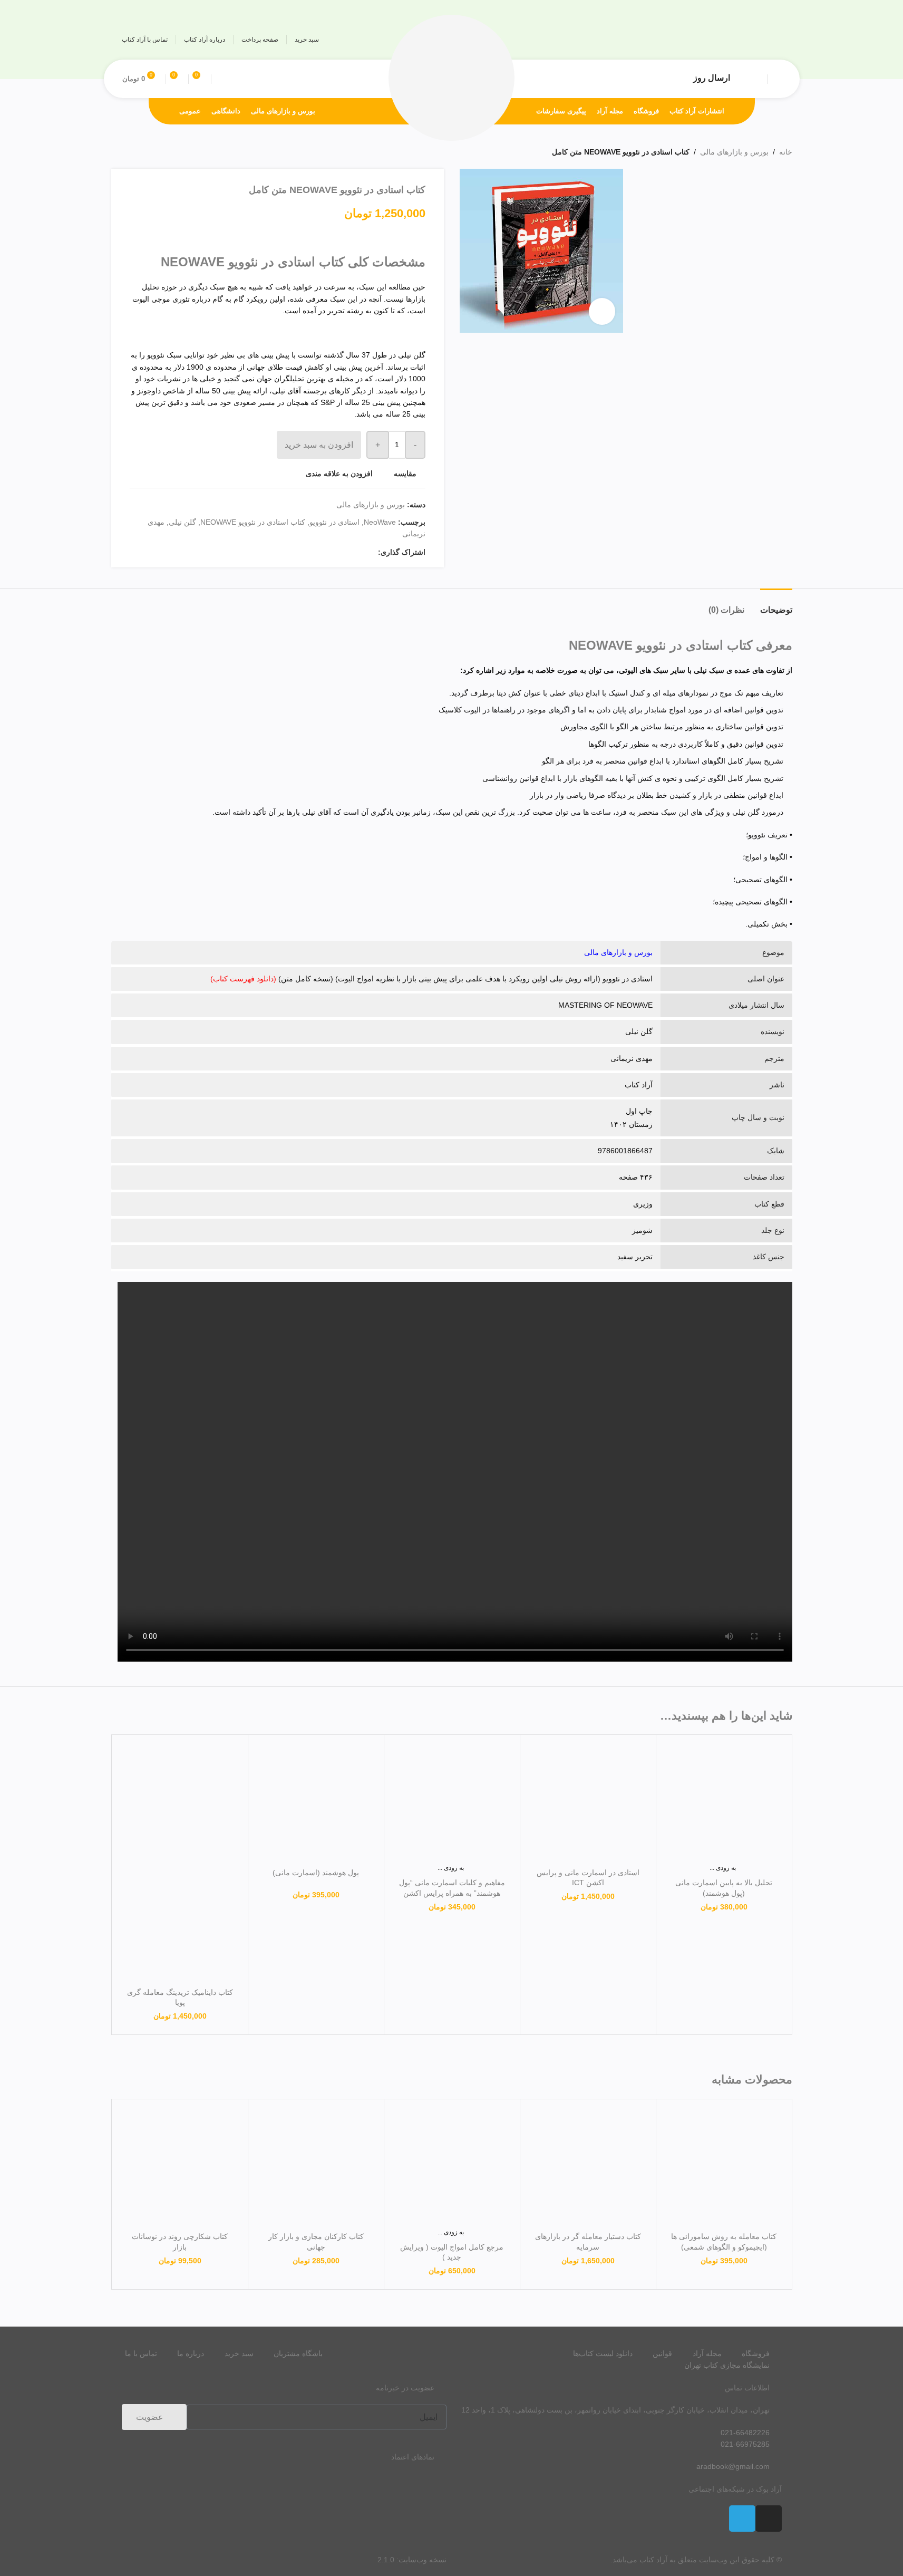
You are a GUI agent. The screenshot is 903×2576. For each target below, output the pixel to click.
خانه (786, 152)
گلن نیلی (182, 522)
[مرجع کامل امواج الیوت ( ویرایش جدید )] (452, 2167)
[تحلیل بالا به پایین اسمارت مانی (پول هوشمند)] (724, 1803)
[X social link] (359, 552)
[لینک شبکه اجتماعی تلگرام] (751, 40)
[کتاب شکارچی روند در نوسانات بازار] (180, 2167)
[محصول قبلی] (143, 152)
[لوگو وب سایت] (452, 78)
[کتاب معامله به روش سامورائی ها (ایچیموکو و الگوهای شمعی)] (724, 2167)
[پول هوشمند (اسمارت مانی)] (316, 1803)
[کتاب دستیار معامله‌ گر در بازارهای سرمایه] (588, 2167)
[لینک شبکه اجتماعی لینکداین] (334, 552)
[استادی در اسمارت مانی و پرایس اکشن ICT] (588, 1803)
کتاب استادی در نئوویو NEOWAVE (253, 522)
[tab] (776, 605)
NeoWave (380, 522)
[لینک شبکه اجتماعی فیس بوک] (372, 552)
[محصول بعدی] (118, 152)
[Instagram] (769, 2519)
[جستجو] (221, 79)
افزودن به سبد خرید (319, 445)
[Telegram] (742, 2519)
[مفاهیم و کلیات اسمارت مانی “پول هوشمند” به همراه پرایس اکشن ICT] (452, 1803)
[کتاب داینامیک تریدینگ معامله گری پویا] (180, 1803)
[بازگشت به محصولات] (130, 152)
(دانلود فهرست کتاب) (243, 979)
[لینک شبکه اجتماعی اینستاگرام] (771, 40)
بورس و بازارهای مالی (734, 152)
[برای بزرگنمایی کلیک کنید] (602, 311)
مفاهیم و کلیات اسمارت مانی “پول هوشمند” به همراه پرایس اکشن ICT (452, 1893)
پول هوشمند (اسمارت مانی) (316, 1873)
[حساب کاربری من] (777, 79)
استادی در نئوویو (334, 522)
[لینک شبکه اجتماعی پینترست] (346, 552)
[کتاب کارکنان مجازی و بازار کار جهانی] (316, 2167)
